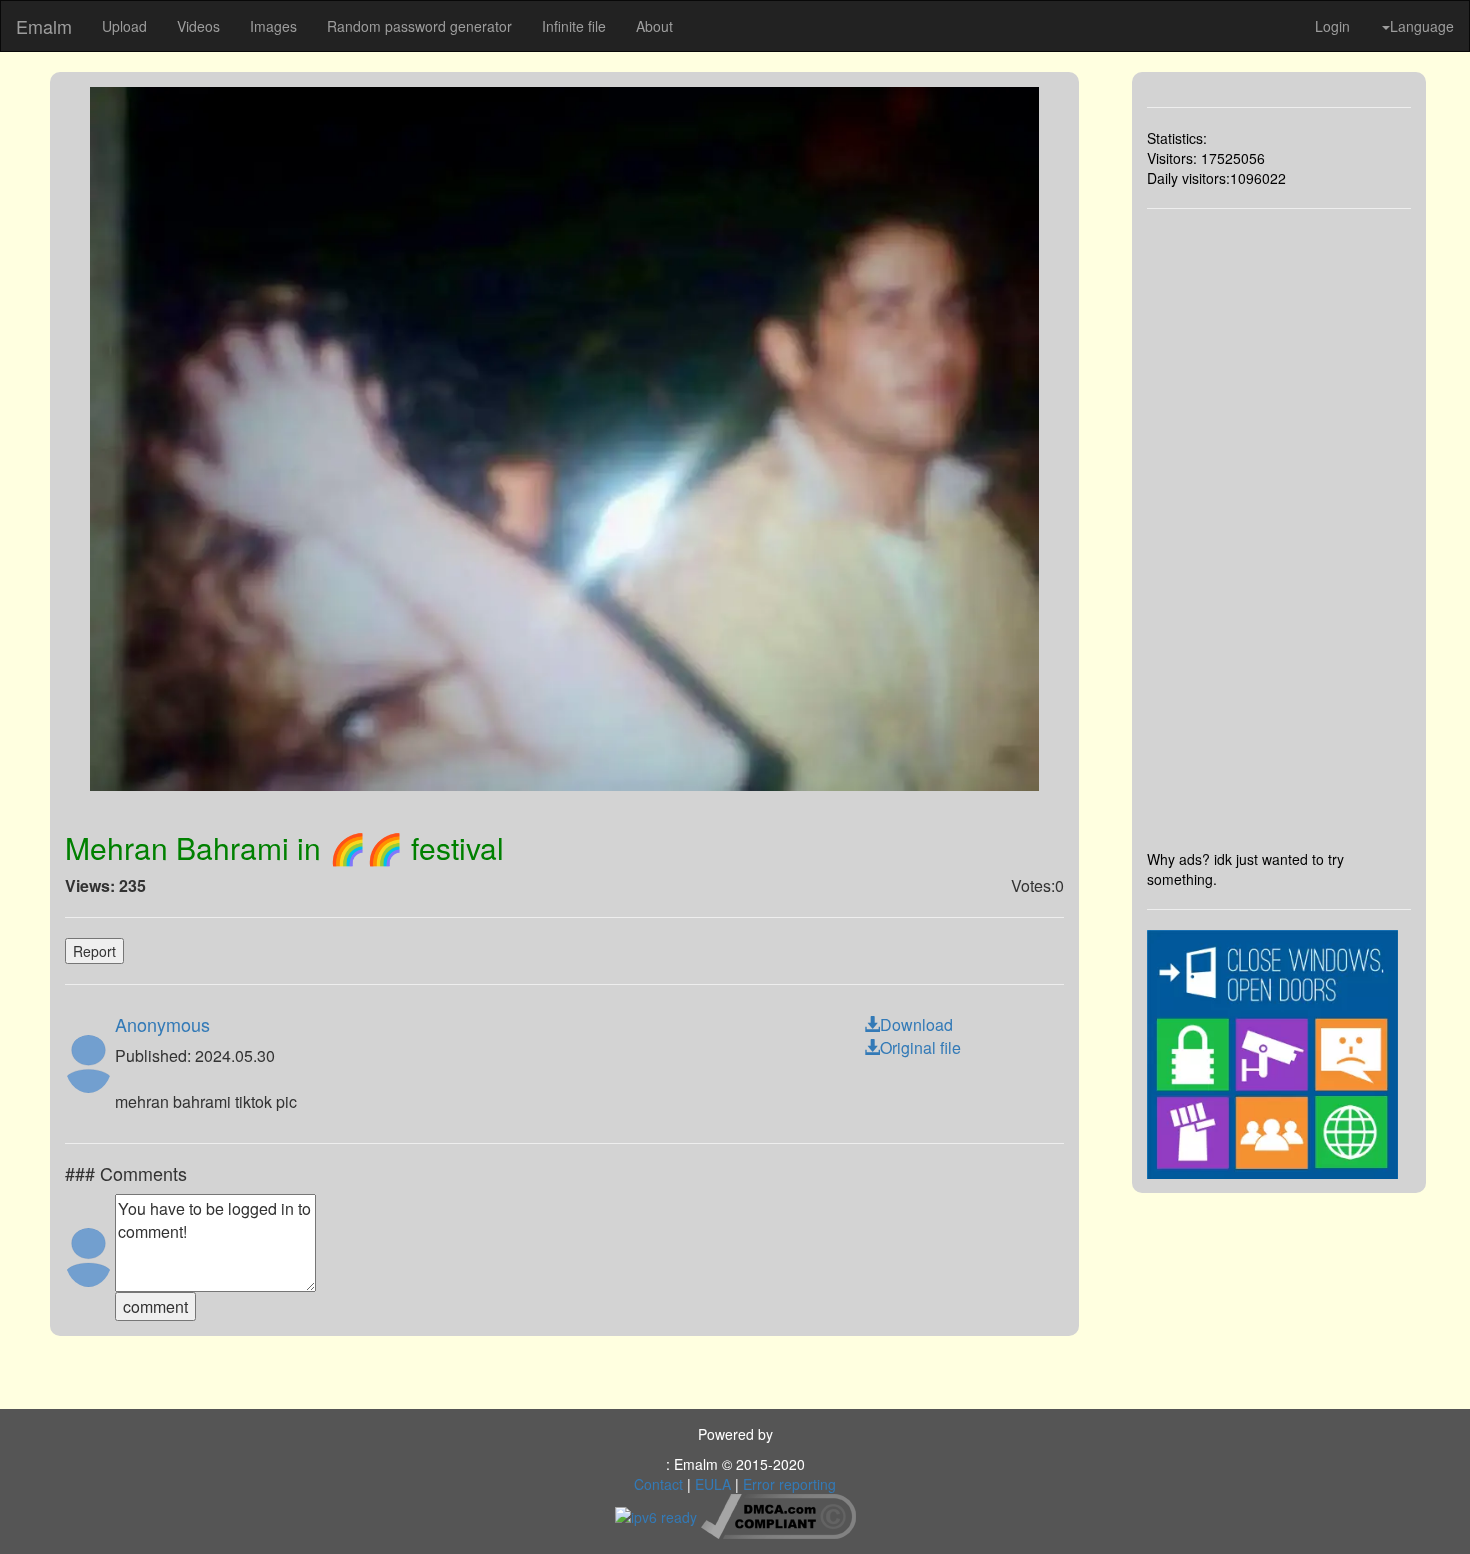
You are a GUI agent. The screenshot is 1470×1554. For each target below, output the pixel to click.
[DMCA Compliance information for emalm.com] (778, 1515)
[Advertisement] (1279, 529)
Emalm (44, 26)
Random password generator (419, 26)
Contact (658, 1484)
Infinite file (574, 26)
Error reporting (789, 1484)
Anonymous (162, 1024)
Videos (198, 26)
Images (273, 26)
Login (1332, 26)
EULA (713, 1484)
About (654, 26)
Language (1422, 26)
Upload (124, 26)
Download (916, 1024)
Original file (920, 1047)
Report (94, 951)
